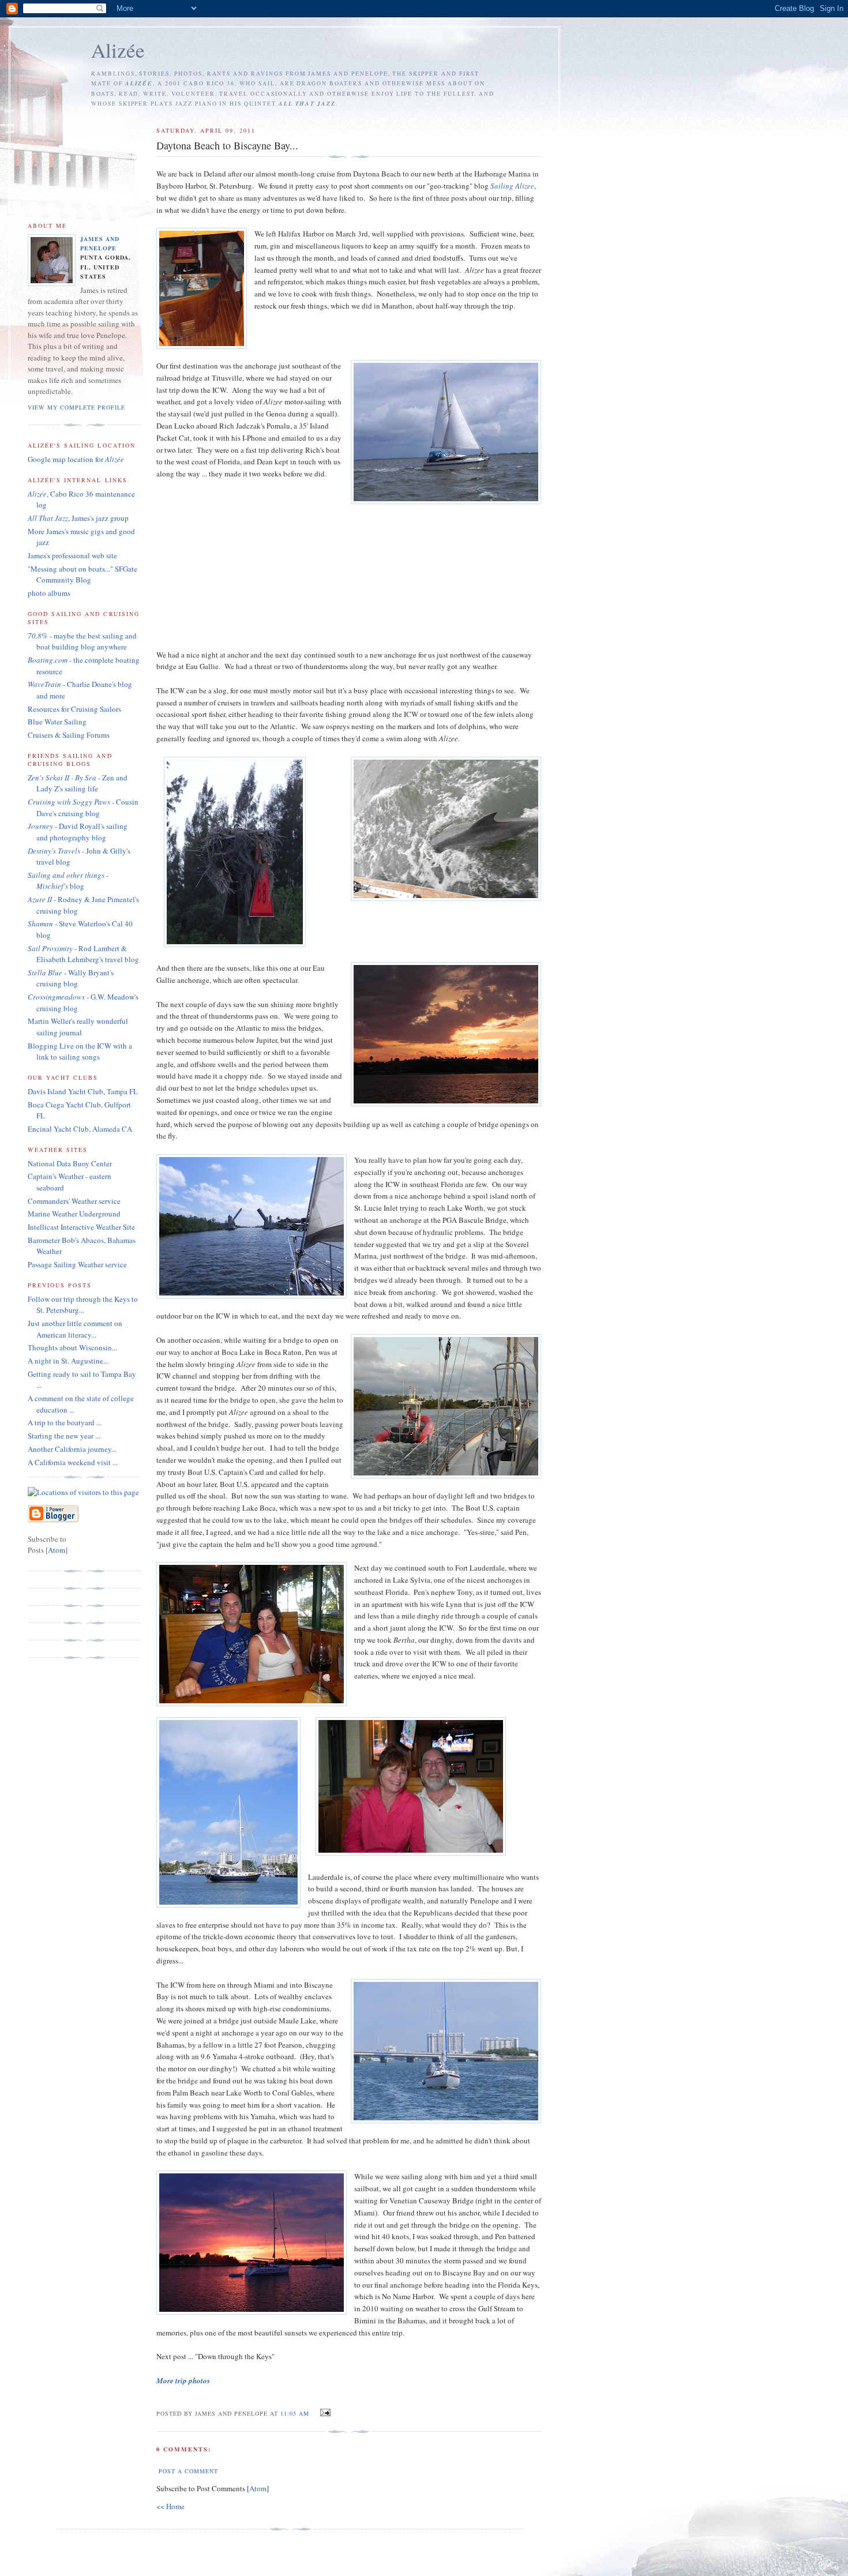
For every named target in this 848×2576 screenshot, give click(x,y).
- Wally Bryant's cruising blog (71, 978)
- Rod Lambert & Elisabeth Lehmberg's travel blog (83, 954)
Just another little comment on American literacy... (75, 1329)
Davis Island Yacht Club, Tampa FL (83, 1091)
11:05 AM (296, 2413)
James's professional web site (72, 555)
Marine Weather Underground (74, 1214)
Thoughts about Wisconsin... (72, 1347)
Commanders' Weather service (74, 1201)
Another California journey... (72, 1449)
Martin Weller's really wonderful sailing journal (78, 1027)
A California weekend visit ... (73, 1462)
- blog (68, 881)
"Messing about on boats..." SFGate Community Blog (82, 574)
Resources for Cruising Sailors (74, 709)
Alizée (118, 50)
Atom (258, 2488)
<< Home (170, 2506)
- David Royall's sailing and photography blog (78, 832)
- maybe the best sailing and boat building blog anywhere (82, 641)
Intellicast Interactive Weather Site (81, 1227)
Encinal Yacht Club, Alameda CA (80, 1129)
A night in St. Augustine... (68, 1361)
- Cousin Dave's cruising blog (83, 808)
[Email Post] (323, 2413)
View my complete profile (76, 407)
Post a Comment (188, 2471)
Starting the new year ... (64, 1436)
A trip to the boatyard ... (65, 1422)
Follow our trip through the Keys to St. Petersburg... (83, 1305)
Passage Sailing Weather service (77, 1264)
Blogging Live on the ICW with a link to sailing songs (80, 1052)
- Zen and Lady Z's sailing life (78, 783)
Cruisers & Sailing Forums (69, 735)
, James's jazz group (78, 518)
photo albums (49, 593)
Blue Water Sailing (57, 722)
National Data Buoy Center (70, 1163)
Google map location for (76, 459)
